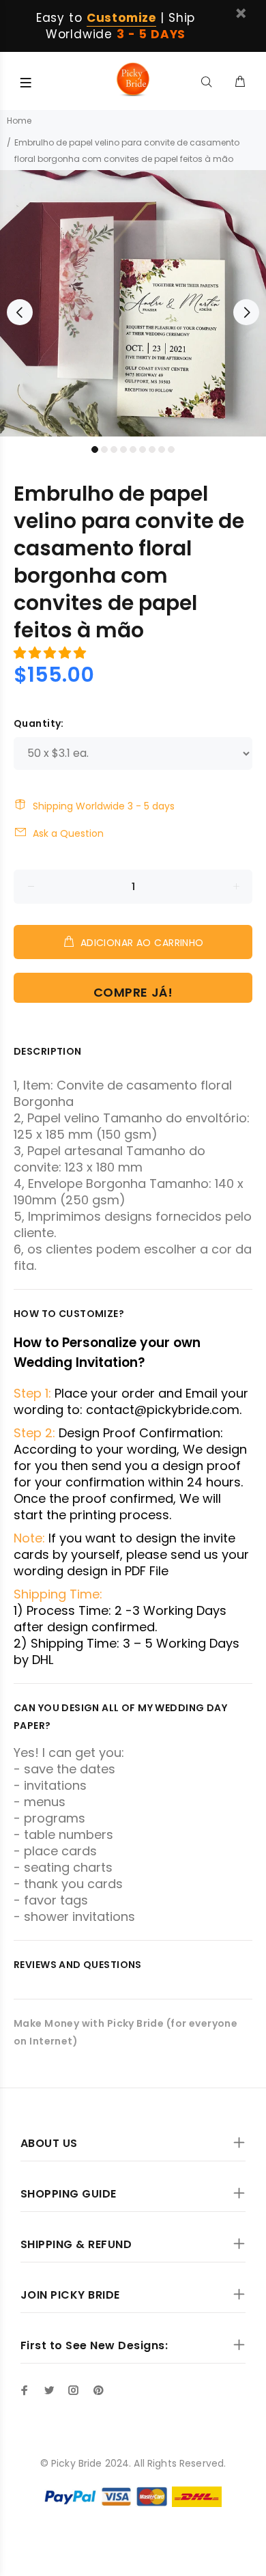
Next (246, 312)
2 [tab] (104, 449)
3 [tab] (114, 449)
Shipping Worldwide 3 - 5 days (104, 806)
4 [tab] (123, 449)
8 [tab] (162, 449)
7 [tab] (152, 449)
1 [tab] (95, 449)
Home (19, 121)
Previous (20, 312)
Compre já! (133, 992)
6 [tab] (143, 449)
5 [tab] (133, 449)
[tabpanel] (133, 303)
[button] (51, 653)
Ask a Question (68, 833)
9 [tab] (171, 449)
